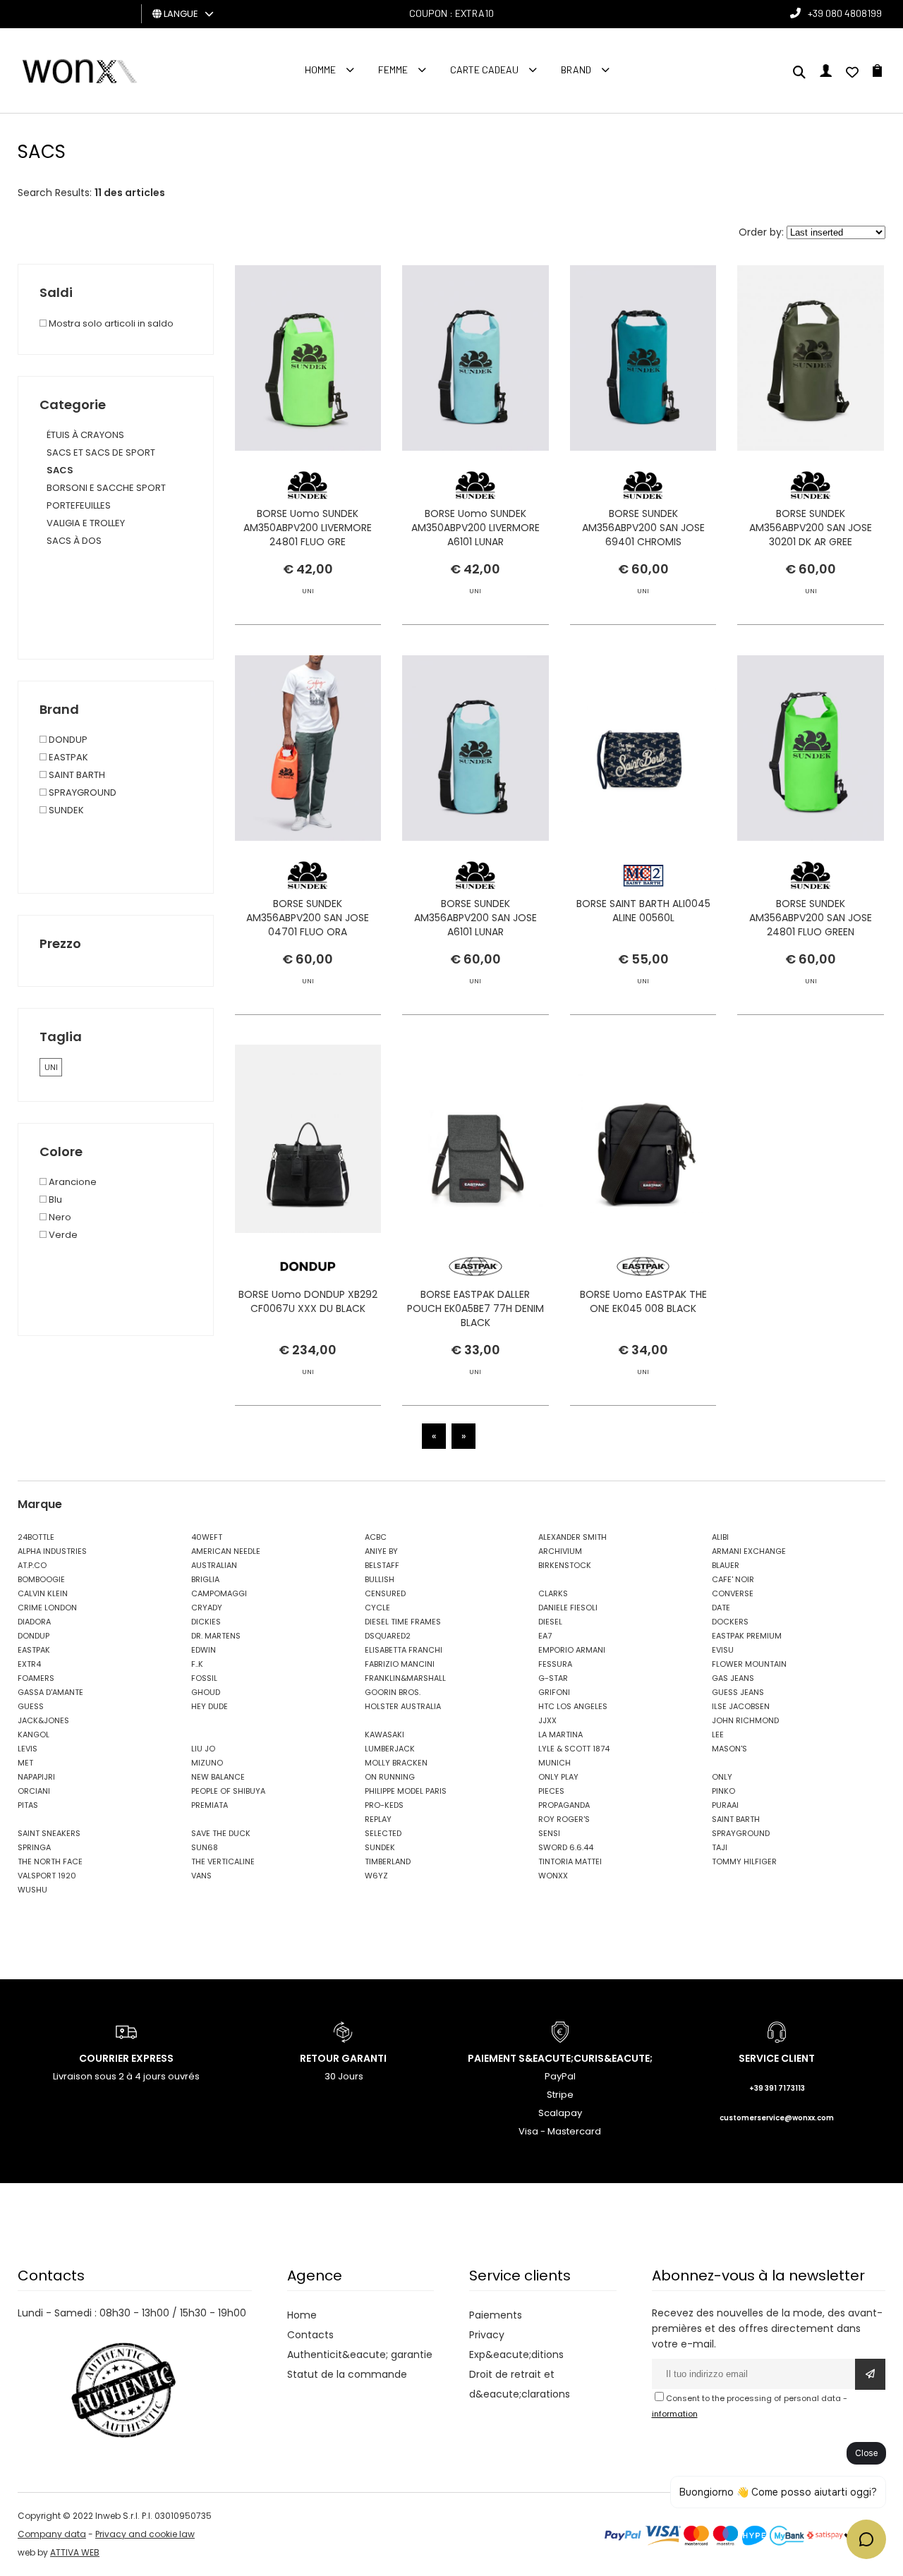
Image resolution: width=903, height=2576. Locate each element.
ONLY (722, 1777)
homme (320, 69)
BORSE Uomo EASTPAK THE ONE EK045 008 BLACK (643, 1301)
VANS (201, 1876)
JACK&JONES (43, 1720)
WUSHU (32, 1890)
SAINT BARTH (76, 775)
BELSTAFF (382, 1565)
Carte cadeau (484, 69)
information (675, 2414)
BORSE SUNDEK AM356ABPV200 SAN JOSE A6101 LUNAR (475, 918)
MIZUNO (207, 1763)
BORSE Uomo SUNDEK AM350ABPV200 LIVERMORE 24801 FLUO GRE (308, 528)
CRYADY (207, 1608)
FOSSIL (204, 1678)
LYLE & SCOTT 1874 (574, 1749)
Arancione (72, 1182)
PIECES (551, 1791)
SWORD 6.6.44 (566, 1847)
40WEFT (207, 1537)
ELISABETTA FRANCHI (404, 1650)
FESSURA (555, 1664)
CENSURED (385, 1593)
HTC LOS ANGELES (573, 1706)
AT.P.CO (32, 1565)
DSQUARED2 (388, 1636)
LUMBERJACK (390, 1749)
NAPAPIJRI (36, 1777)
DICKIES (206, 1622)
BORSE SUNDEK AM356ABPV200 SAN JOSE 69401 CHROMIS (643, 528)
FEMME (393, 69)
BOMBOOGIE (41, 1579)
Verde (62, 1235)
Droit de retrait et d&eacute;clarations (520, 2384)
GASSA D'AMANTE (50, 1692)
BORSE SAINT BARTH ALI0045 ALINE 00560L (643, 911)
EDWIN (204, 1650)
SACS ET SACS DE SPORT (101, 452)
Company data (52, 2534)
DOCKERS (730, 1622)
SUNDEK (65, 810)
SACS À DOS (74, 541)
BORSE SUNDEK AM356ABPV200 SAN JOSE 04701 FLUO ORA (308, 918)
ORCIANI (34, 1791)
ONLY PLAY (558, 1777)
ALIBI (720, 1537)
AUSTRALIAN (214, 1565)
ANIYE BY (381, 1551)
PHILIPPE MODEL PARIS (406, 1791)
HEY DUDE (210, 1706)
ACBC (376, 1537)
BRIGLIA (205, 1579)
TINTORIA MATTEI (570, 1861)
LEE (718, 1734)
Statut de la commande (347, 2374)
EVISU (723, 1650)
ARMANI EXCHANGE (749, 1551)
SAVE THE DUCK (221, 1833)
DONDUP (67, 740)
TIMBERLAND (388, 1861)
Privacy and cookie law (145, 2534)
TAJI (720, 1847)
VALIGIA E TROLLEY (86, 523)
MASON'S (729, 1749)
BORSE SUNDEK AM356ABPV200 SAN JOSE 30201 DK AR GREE (811, 528)
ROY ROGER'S (564, 1819)
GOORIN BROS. (393, 1692)
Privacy (487, 2335)
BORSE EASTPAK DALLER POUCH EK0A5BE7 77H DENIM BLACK (475, 1308)
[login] (826, 73)
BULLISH (380, 1579)
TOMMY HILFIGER (744, 1861)
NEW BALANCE (218, 1777)
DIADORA (34, 1622)
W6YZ (376, 1876)
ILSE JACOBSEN (741, 1706)
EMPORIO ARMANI (572, 1650)
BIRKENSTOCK (565, 1565)
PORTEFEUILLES (79, 505)
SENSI (549, 1833)
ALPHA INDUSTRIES (52, 1551)
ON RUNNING (390, 1777)
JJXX (547, 1720)
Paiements (496, 2315)
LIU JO (203, 1749)
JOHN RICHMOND (745, 1720)
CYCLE (377, 1608)
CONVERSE (733, 1593)
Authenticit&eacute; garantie (360, 2355)
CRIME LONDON (47, 1608)
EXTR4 (29, 1664)
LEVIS (28, 1749)
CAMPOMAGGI (219, 1593)
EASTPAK (67, 757)
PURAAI (725, 1805)
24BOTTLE (36, 1537)
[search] (799, 73)
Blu (54, 1199)
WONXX (553, 1876)
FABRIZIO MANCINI (400, 1664)
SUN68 (205, 1847)
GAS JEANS (733, 1678)
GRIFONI (554, 1692)
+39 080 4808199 (845, 13)
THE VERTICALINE (223, 1861)
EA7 (545, 1636)
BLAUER (726, 1565)
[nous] (852, 73)
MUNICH (554, 1763)
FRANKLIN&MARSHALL (405, 1678)
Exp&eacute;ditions (516, 2355)
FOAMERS (36, 1678)
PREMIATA (210, 1805)
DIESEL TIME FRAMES (403, 1622)
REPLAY (378, 1819)
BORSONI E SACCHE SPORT (106, 488)
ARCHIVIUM (560, 1551)
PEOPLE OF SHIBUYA (228, 1791)
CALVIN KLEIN (43, 1593)
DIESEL (550, 1622)
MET (25, 1763)
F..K (197, 1664)
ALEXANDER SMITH (572, 1537)
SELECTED (383, 1833)
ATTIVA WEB (75, 2552)
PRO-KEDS (384, 1805)
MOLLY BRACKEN (396, 1763)
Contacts (310, 2335)
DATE (721, 1608)
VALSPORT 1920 (47, 1876)
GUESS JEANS (738, 1692)
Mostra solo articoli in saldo (110, 323)
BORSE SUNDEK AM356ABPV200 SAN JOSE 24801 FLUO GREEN (811, 918)
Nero (59, 1217)
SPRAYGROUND (81, 792)
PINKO (723, 1791)
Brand (576, 69)
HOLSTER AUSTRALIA (403, 1706)
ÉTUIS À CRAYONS (85, 435)
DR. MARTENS (216, 1636)
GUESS (31, 1706)
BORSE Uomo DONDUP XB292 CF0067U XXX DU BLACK (308, 1301)
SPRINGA (34, 1847)
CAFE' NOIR (733, 1579)
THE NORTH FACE (50, 1861)
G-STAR (553, 1678)
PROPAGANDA (564, 1805)
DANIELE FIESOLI (568, 1608)
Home (302, 2315)
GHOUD (206, 1692)
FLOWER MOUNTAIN (749, 1664)
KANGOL (34, 1734)
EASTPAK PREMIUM (747, 1636)
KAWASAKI (384, 1734)
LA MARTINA (560, 1734)
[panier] (877, 73)
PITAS (28, 1805)
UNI (51, 1067)
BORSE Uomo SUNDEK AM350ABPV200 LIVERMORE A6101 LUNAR (475, 528)
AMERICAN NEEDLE (226, 1551)
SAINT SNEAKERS (49, 1833)
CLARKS (553, 1593)
